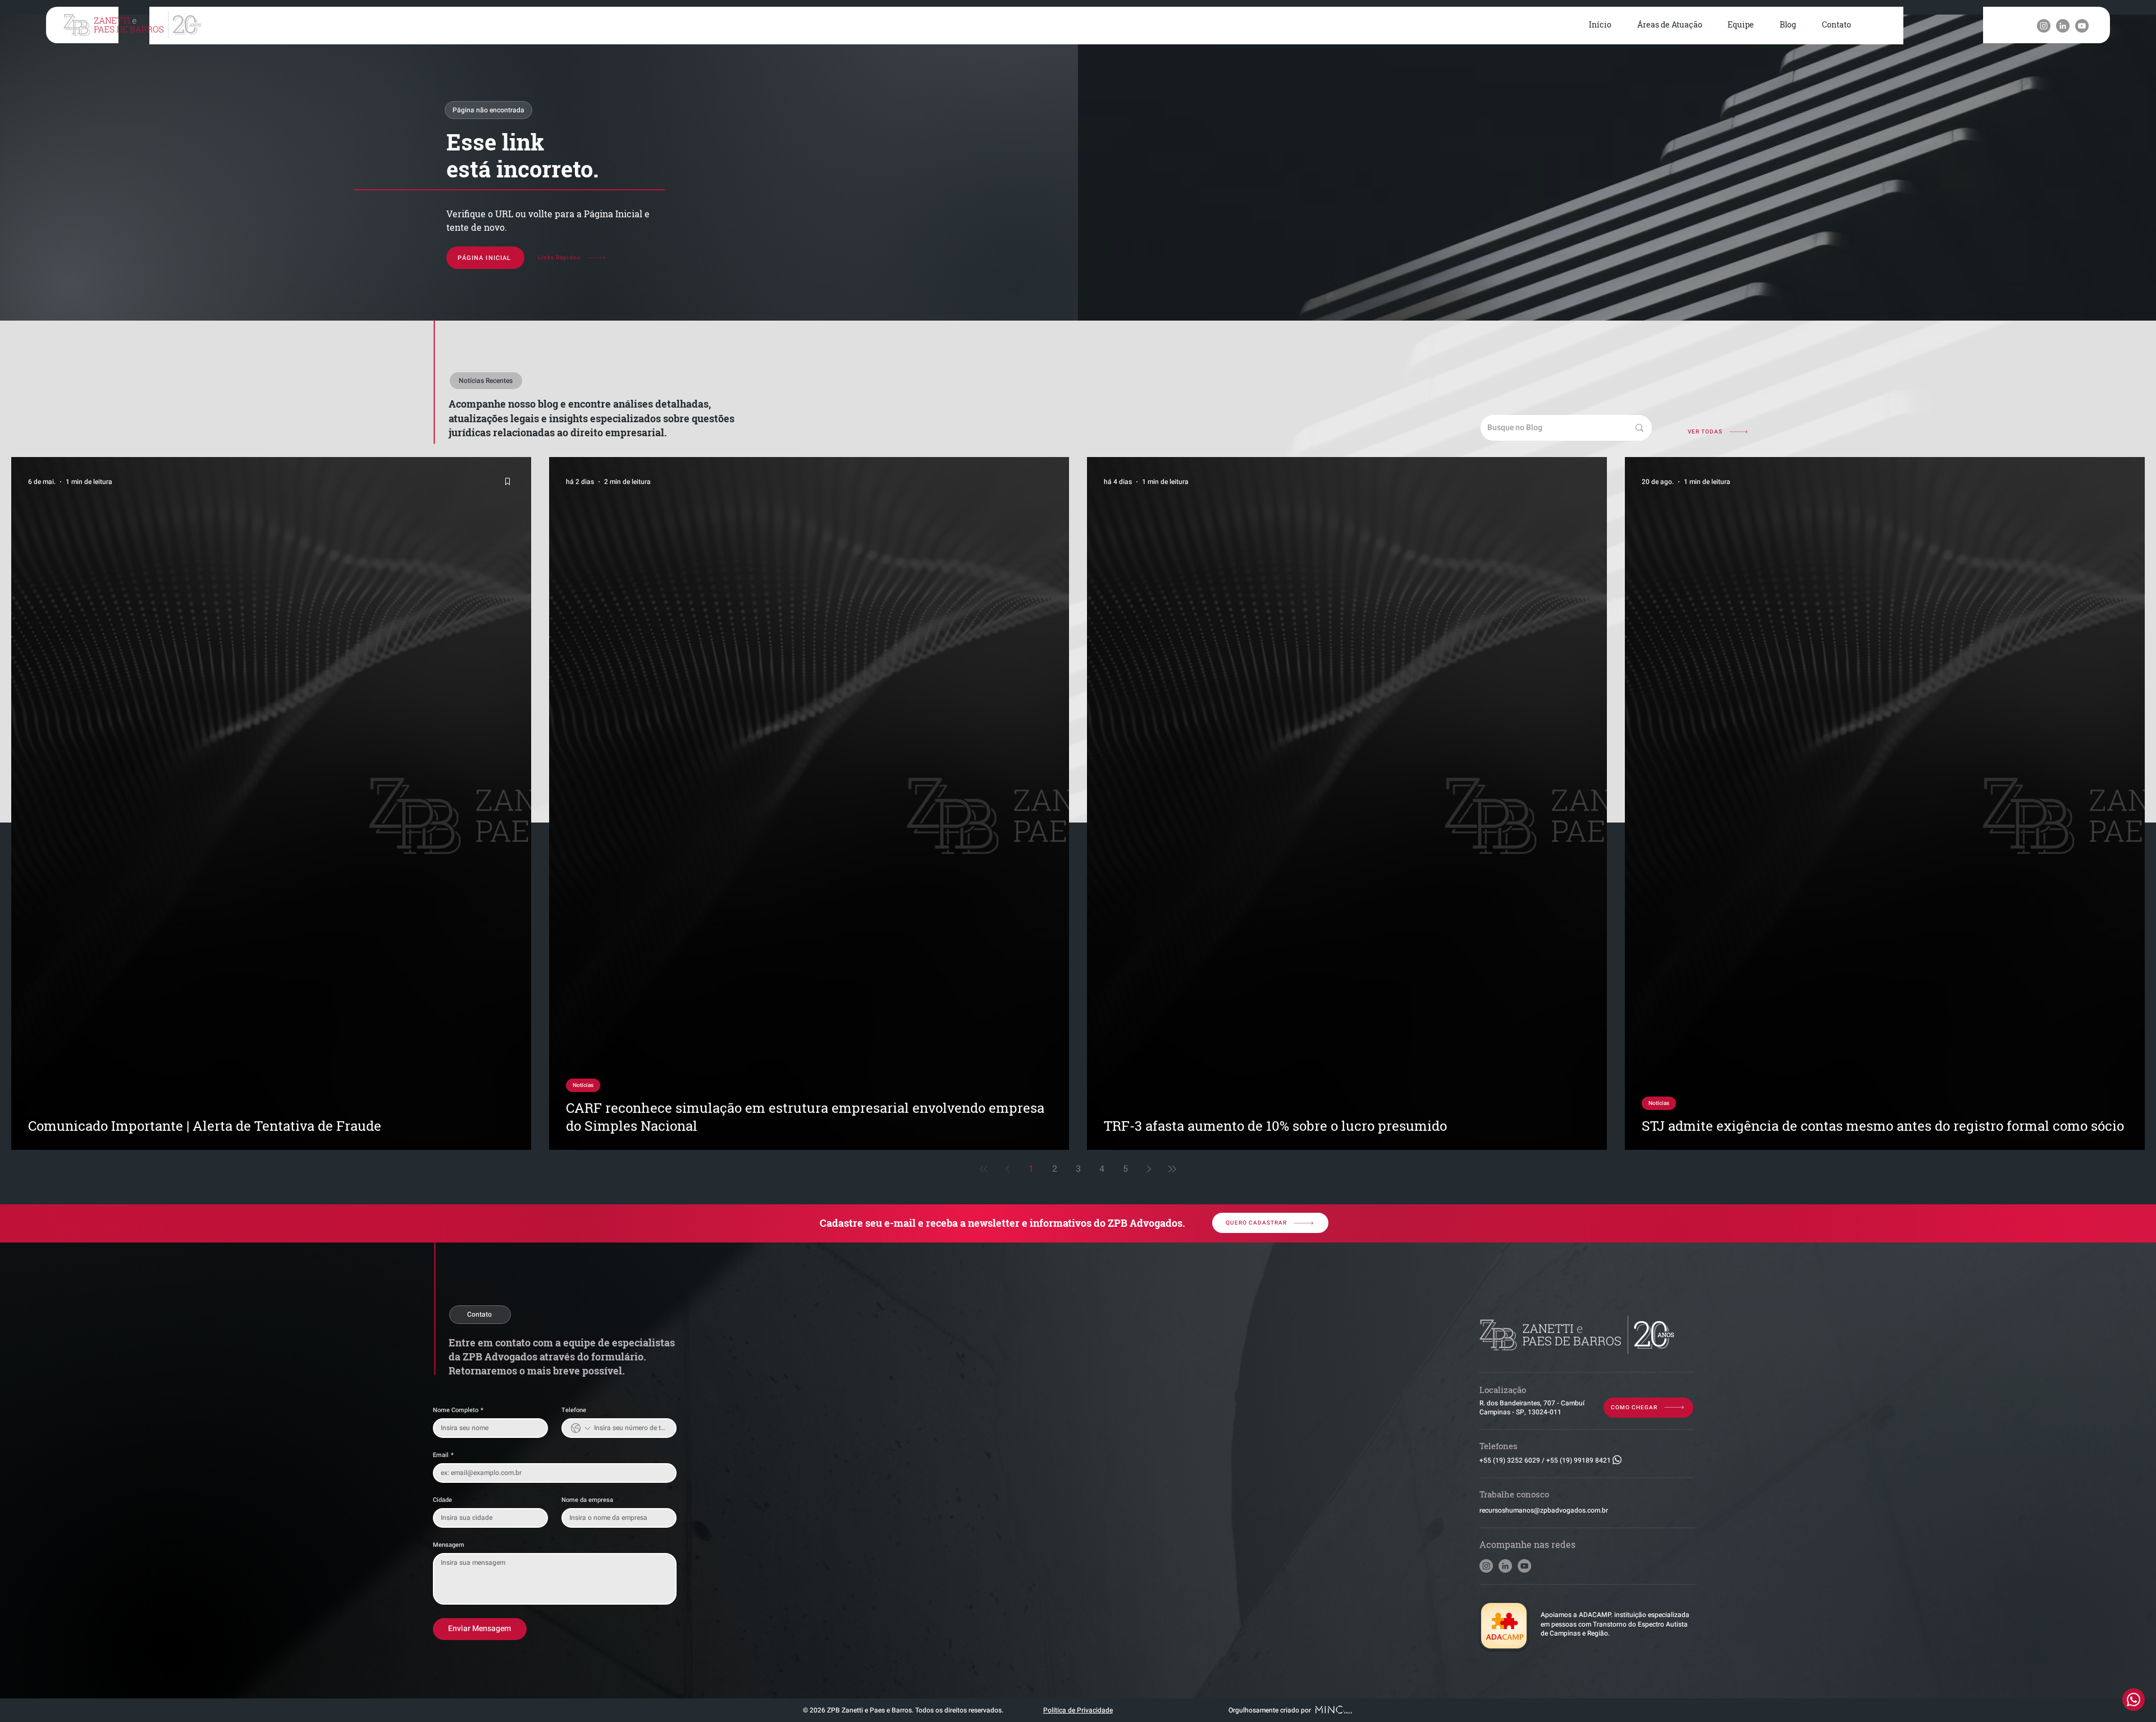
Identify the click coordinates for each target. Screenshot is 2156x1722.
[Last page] (1172, 1169)
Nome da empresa (587, 1500)
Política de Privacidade (1078, 1710)
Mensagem (449, 1545)
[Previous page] (1007, 1169)
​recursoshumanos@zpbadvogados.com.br (1544, 1510)
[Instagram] (2044, 26)
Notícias (583, 1085)
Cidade (442, 1500)
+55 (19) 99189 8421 (1579, 1460)
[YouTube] (2082, 26)
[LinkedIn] (2063, 26)
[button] (1670, 25)
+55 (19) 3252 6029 (1510, 1460)
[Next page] (1149, 1169)
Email (443, 1455)
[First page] (984, 1169)
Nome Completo (458, 1410)
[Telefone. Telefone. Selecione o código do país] (581, 1428)
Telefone (574, 1410)
